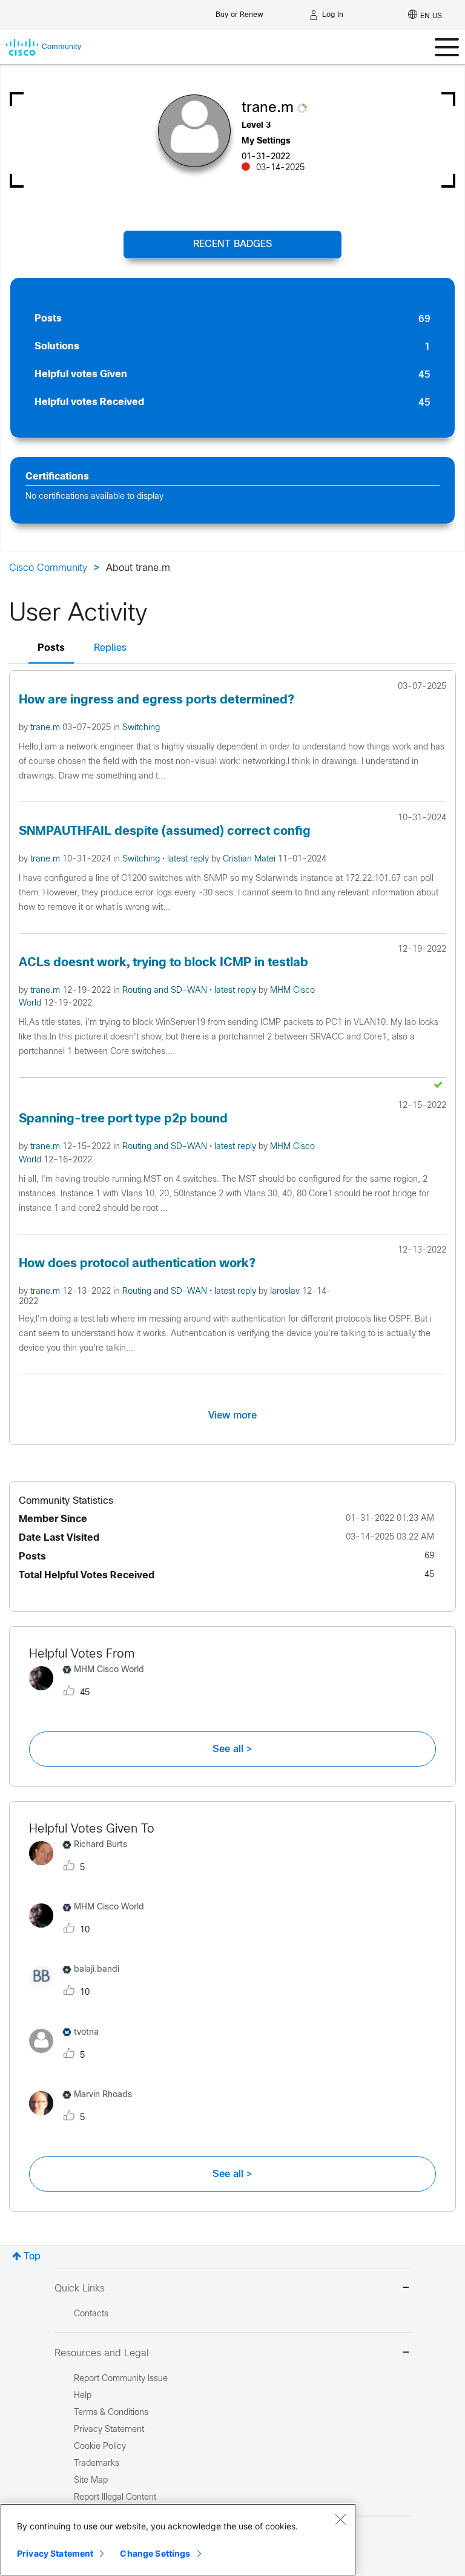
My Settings (266, 141)
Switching (141, 728)
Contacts (91, 2314)
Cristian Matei (250, 859)
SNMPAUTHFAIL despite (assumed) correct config (165, 832)
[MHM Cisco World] (91, 1693)
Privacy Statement (55, 2553)
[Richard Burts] (83, 1868)
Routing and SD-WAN (166, 991)
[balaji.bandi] (79, 1993)
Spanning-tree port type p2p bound (123, 1119)
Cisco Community (48, 568)
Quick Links (80, 2289)
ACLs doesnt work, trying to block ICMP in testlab (163, 963)
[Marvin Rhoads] (85, 2118)
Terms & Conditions (111, 2413)
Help (83, 2396)
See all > (232, 1749)
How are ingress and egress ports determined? (157, 700)
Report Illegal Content (115, 2498)
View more (232, 1415)
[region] (178, 2540)
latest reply (189, 859)
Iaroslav (286, 1292)
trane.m (46, 728)
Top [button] (32, 2257)
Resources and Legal (102, 2354)
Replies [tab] (110, 648)
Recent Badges (232, 244)
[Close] (340, 2519)
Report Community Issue (121, 2379)
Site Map (91, 2481)
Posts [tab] (51, 648)
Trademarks (97, 2464)
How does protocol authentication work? (137, 1264)
